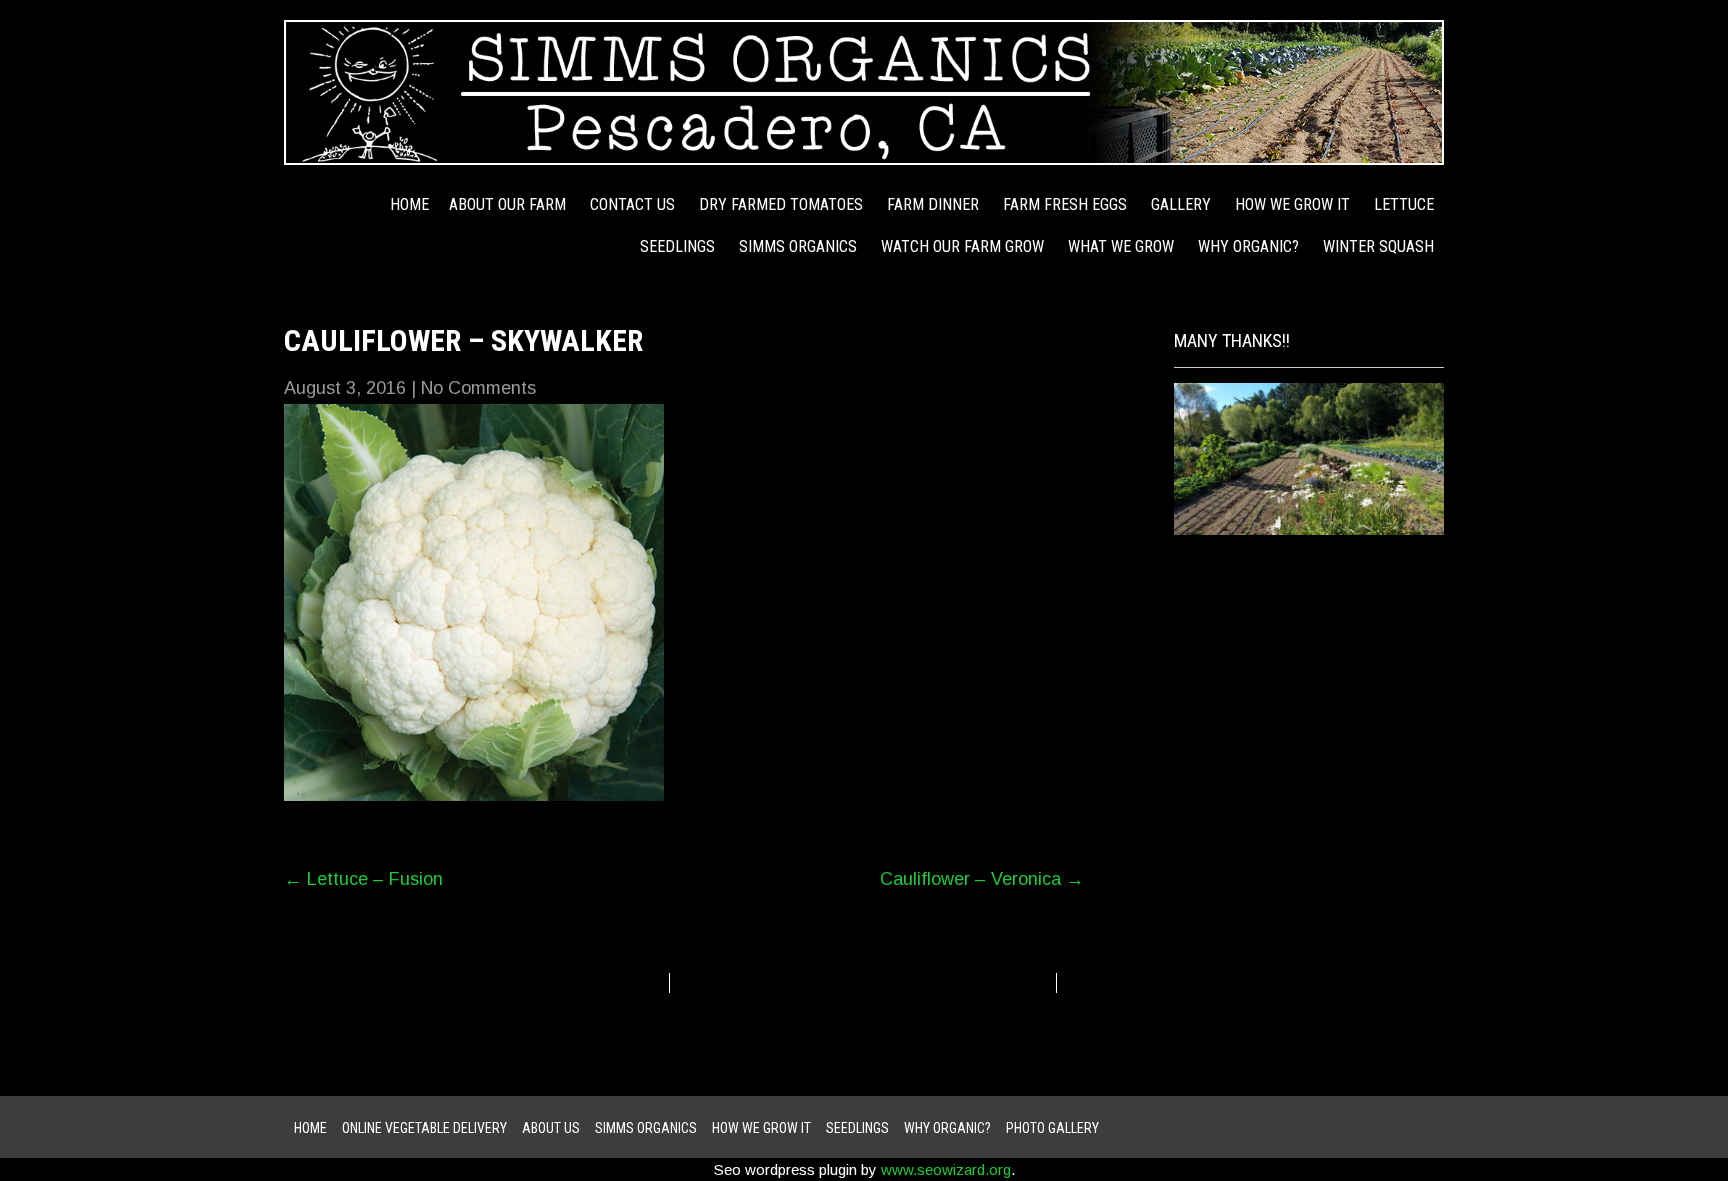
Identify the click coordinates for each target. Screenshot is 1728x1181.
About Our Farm (507, 204)
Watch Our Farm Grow (962, 246)
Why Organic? (1248, 246)
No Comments (478, 388)
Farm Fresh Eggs (1065, 204)
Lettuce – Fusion (363, 879)
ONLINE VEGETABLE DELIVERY (424, 1128)
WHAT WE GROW (1121, 246)
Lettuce (1404, 204)
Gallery (1181, 204)
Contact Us (632, 204)
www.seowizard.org (946, 1169)
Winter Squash (1378, 246)
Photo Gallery (1052, 1128)
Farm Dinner (933, 204)
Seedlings (677, 246)
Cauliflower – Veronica (982, 879)
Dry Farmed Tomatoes (781, 204)
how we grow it (1292, 204)
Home (409, 204)
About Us (551, 1128)
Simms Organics (798, 246)
